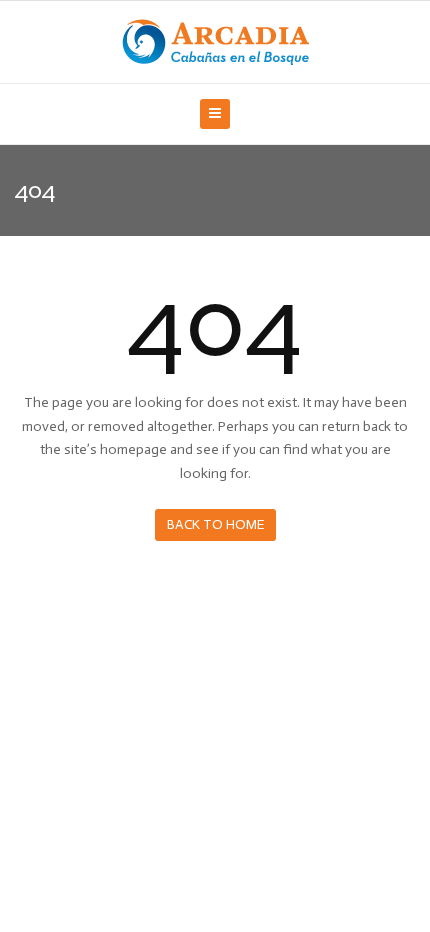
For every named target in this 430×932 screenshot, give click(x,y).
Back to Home (215, 524)
